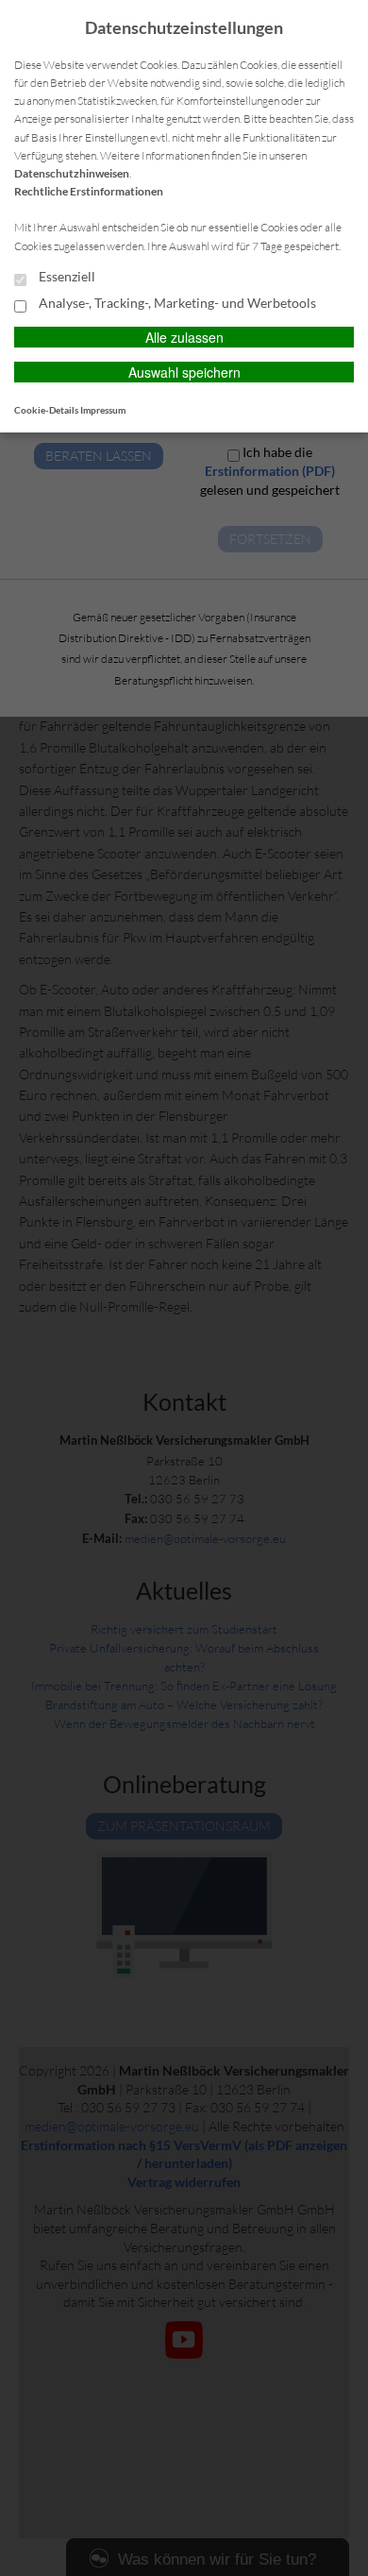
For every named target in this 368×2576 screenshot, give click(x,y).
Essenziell (66, 277)
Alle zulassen (184, 337)
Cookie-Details (46, 410)
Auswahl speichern (184, 372)
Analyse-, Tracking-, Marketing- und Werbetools (176, 303)
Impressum (103, 410)
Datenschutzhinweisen (72, 173)
